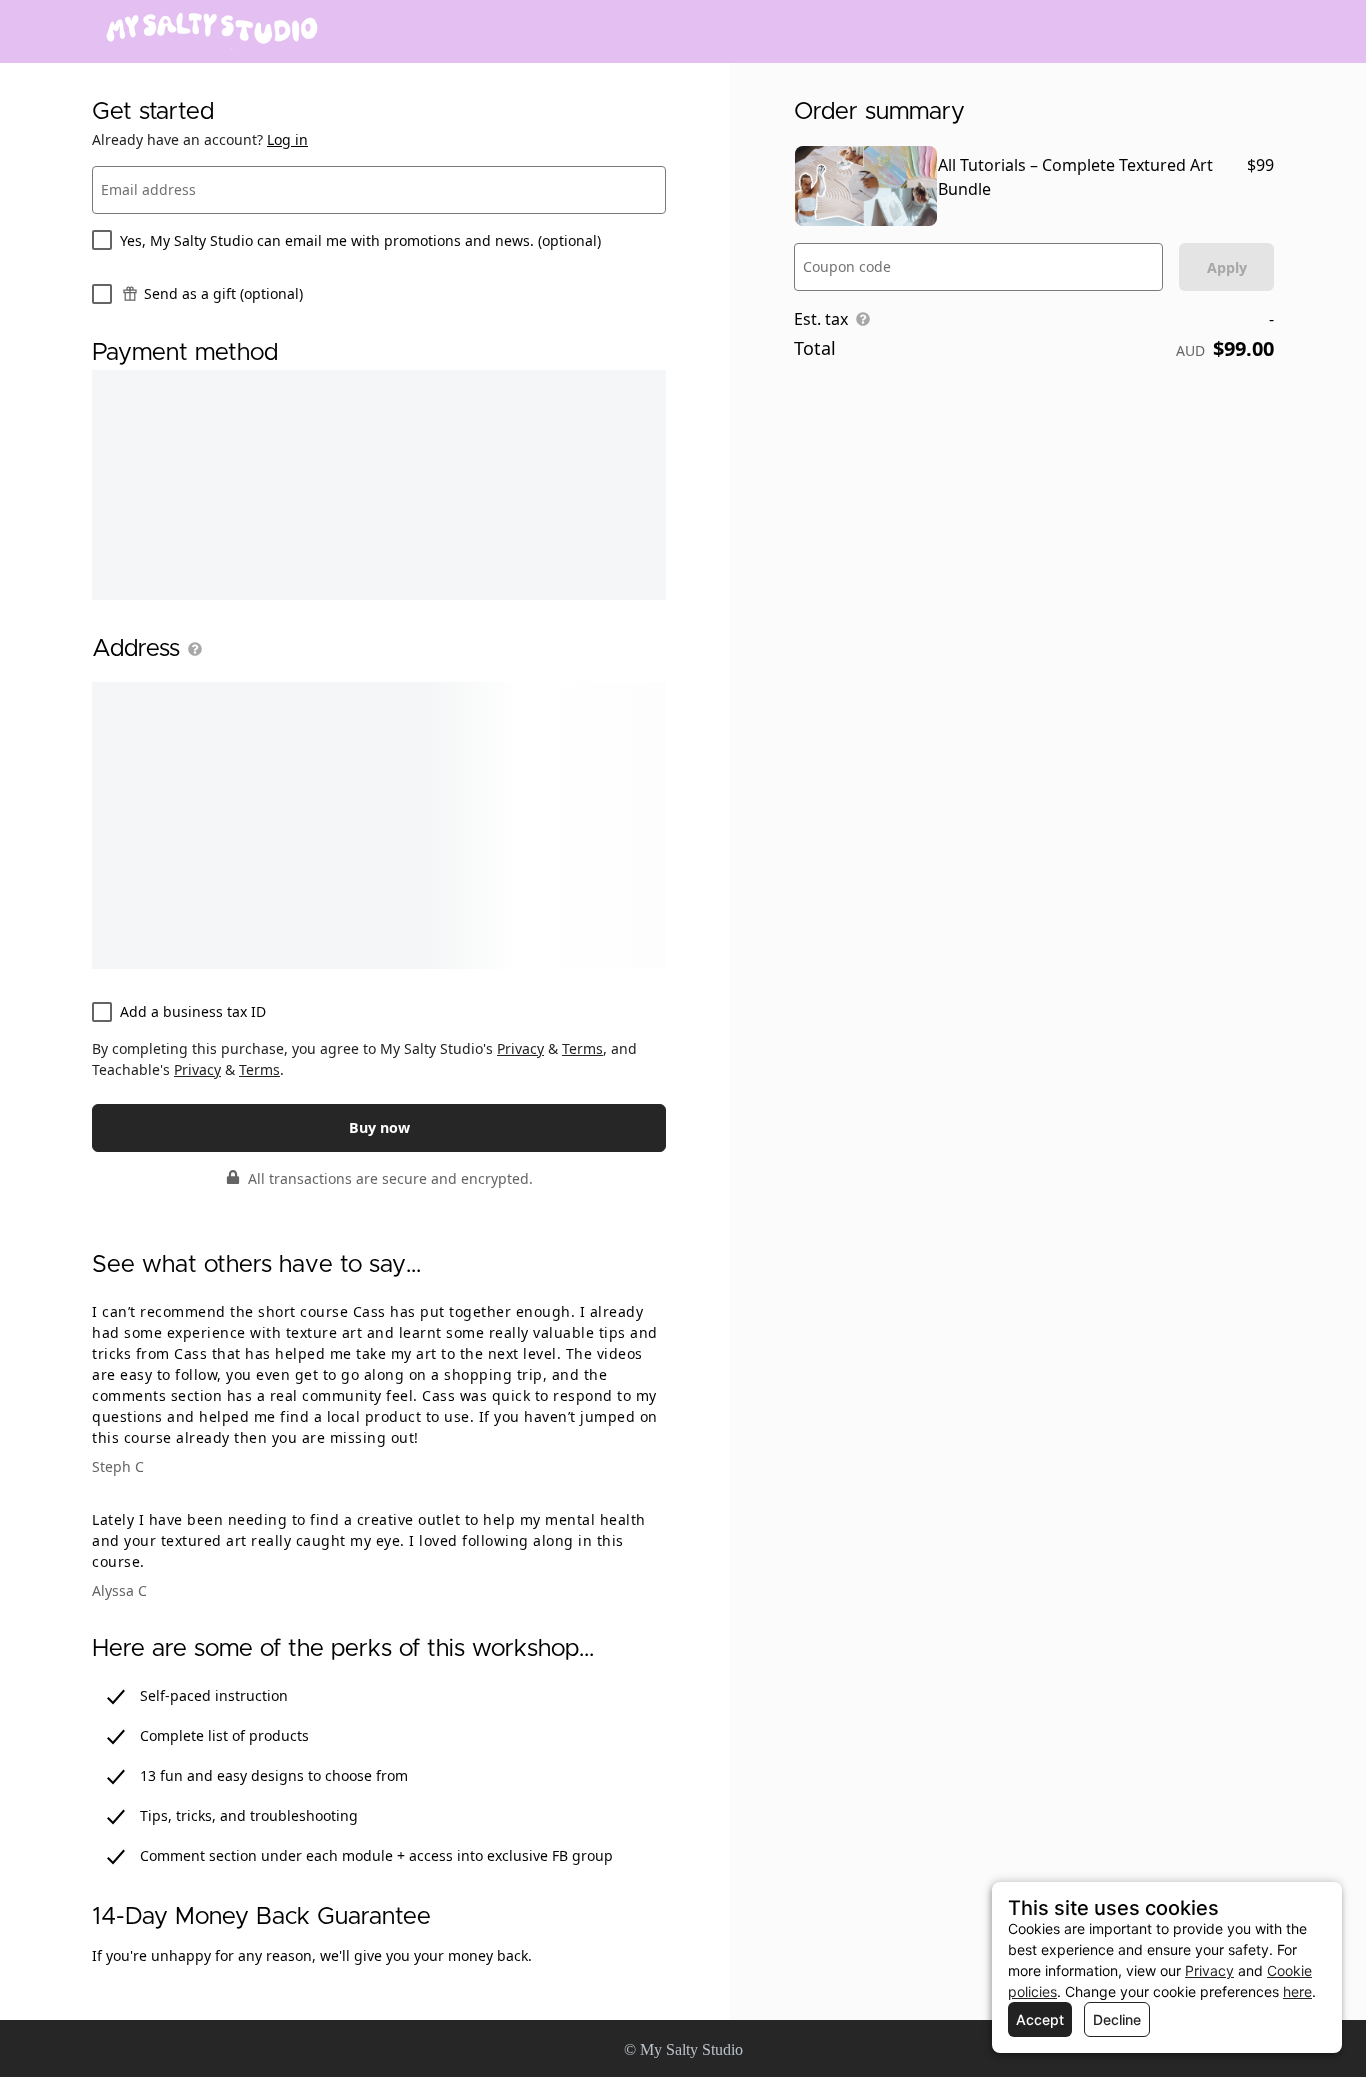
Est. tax (821, 319)
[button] (191, 649)
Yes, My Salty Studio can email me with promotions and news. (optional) (360, 240)
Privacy (520, 1048)
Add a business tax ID (193, 1011)
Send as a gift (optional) (223, 293)
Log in (287, 139)
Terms (582, 1048)
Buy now (379, 1127)
